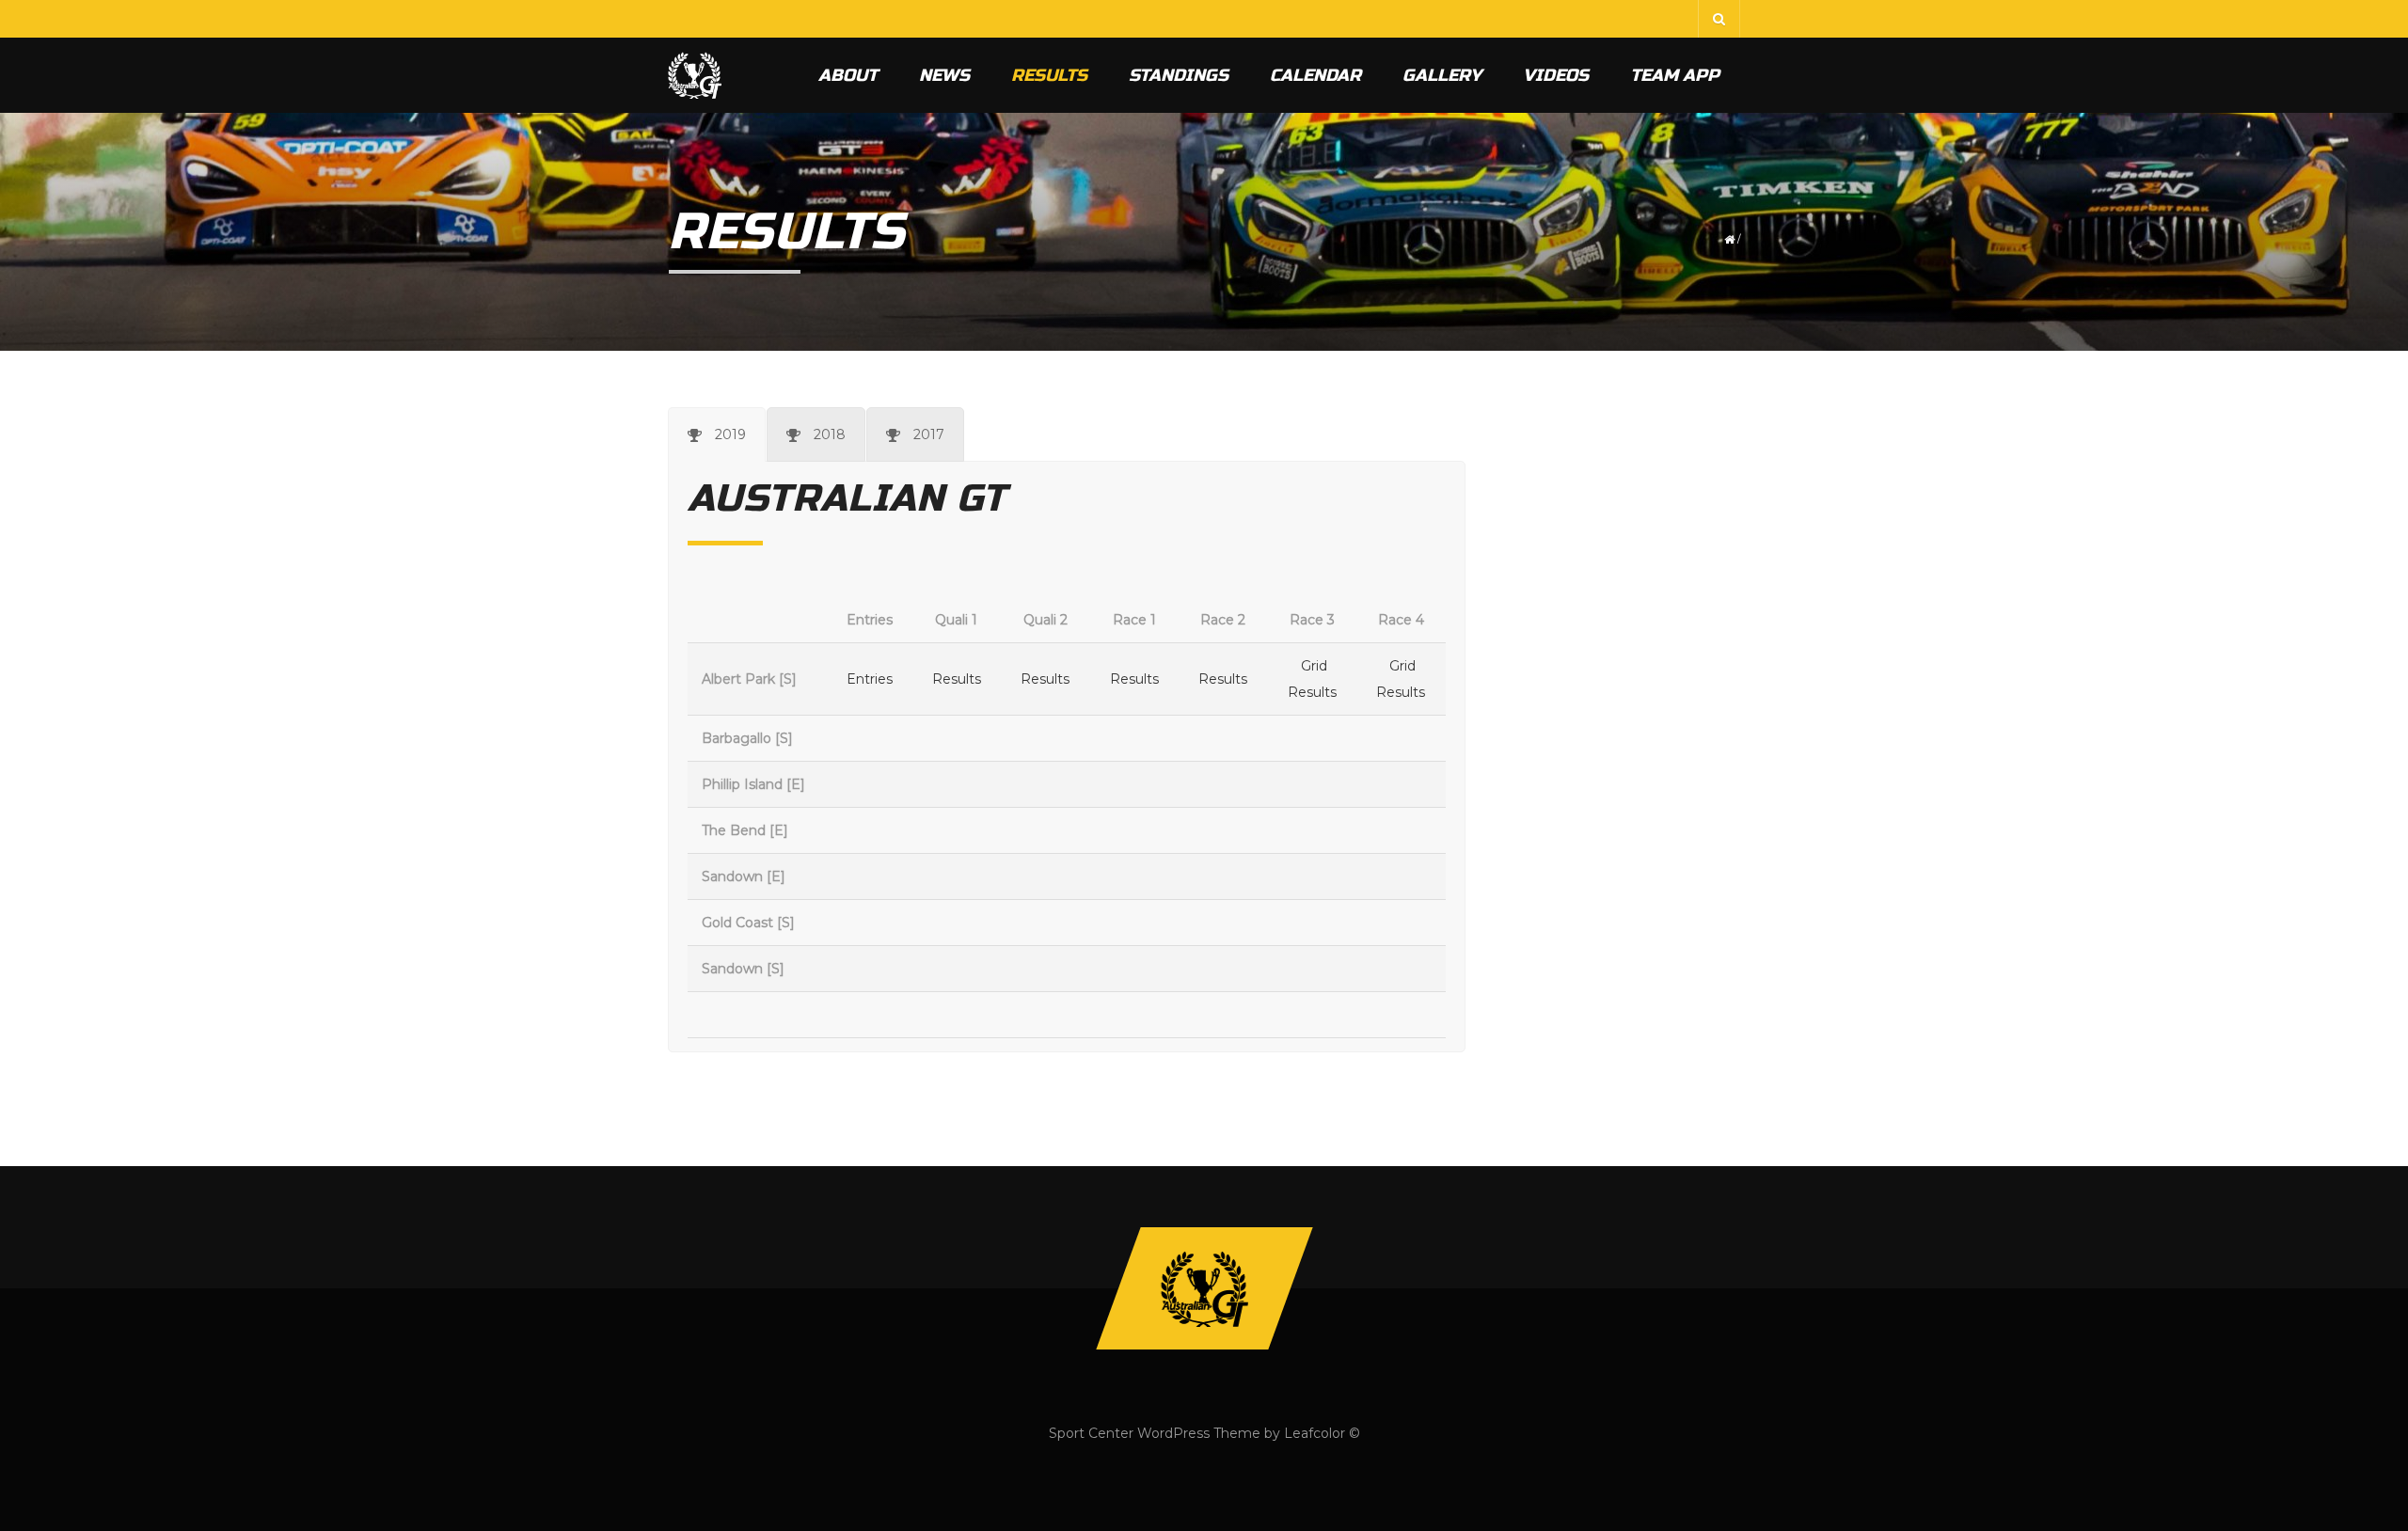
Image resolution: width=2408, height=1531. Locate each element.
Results (1049, 75)
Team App (1675, 75)
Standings (1179, 75)
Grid (1314, 666)
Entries (870, 679)
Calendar (1315, 75)
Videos (1556, 75)
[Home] (695, 75)
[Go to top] (1204, 1288)
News (944, 75)
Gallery (1442, 75)
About (848, 75)
